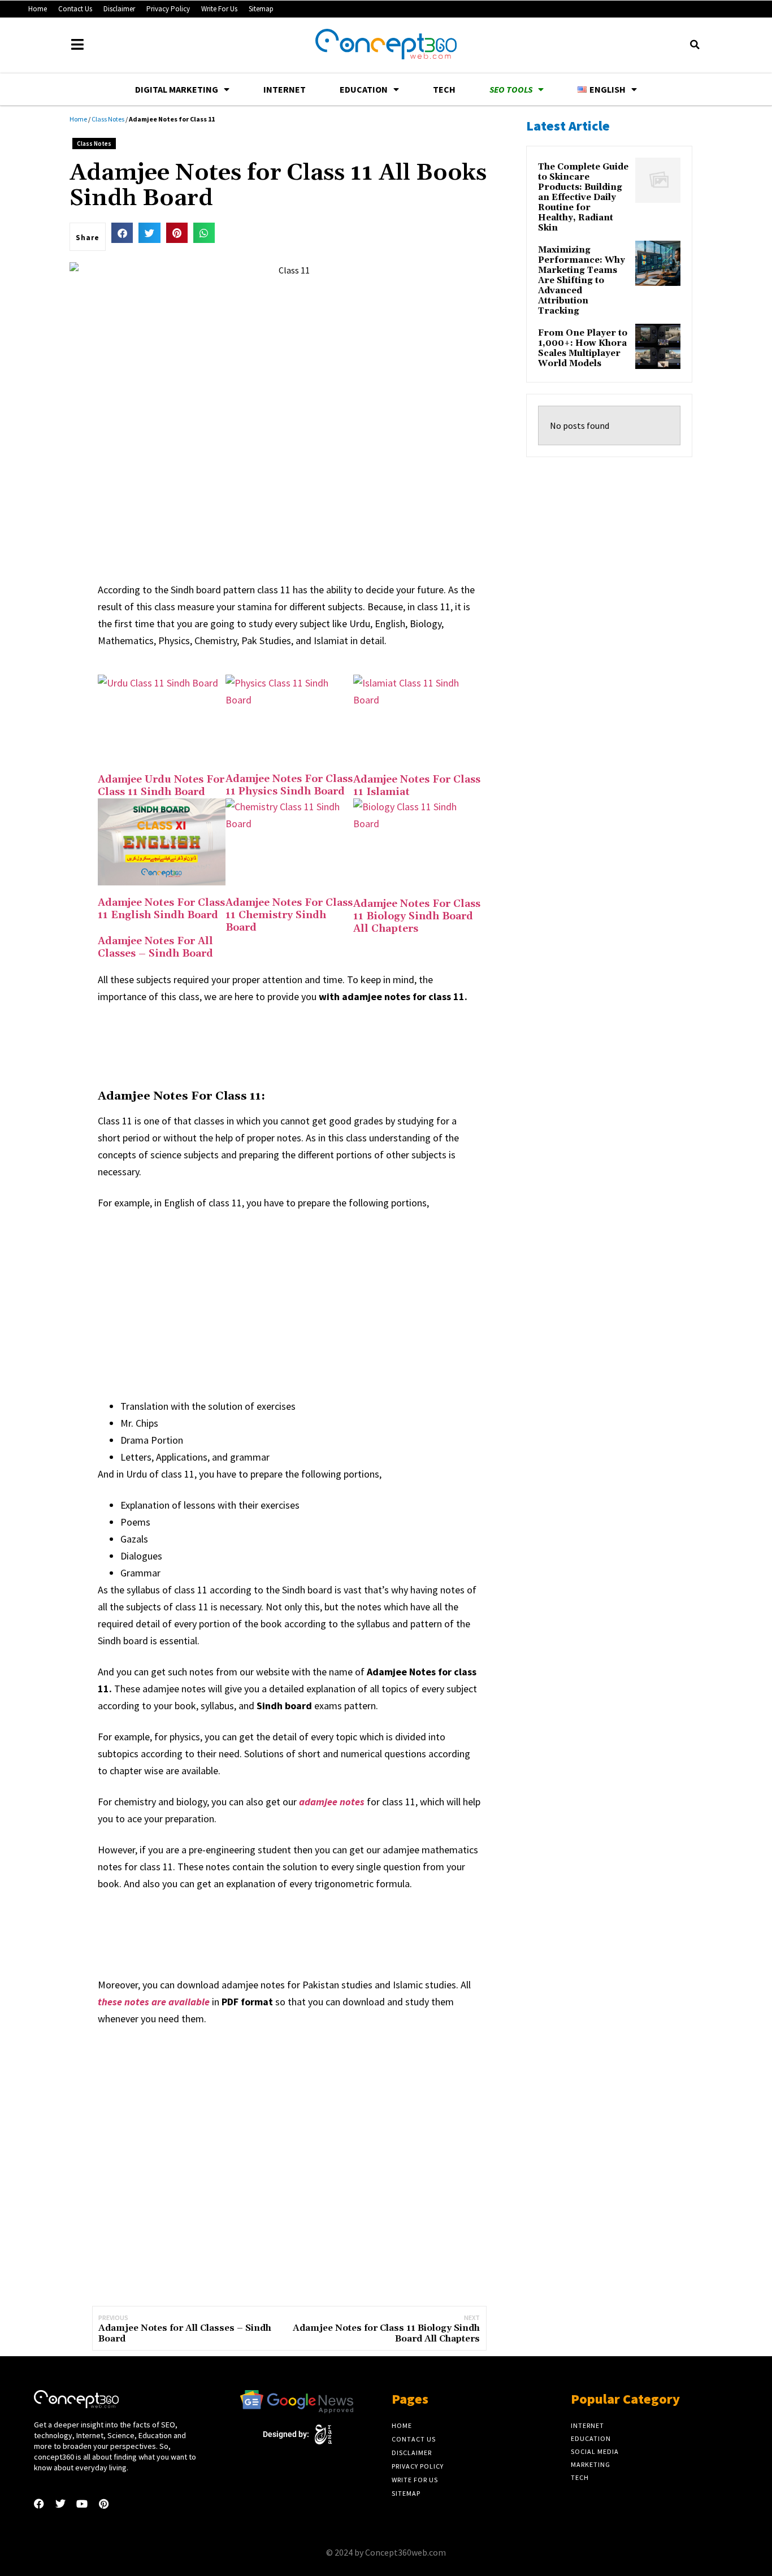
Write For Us (219, 9)
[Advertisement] (303, 1045)
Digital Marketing (177, 89)
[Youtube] (82, 2504)
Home (38, 9)
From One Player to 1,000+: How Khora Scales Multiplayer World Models (583, 349)
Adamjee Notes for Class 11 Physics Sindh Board (289, 785)
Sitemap (261, 9)
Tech (444, 89)
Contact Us (75, 9)
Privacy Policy (168, 9)
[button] (695, 45)
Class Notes (108, 119)
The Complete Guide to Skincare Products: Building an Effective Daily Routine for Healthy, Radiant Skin (583, 198)
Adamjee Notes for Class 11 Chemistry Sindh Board (289, 915)
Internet (285, 89)
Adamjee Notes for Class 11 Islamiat (417, 786)
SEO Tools (511, 89)
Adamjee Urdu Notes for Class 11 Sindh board (161, 786)
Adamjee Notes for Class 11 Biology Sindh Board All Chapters (417, 916)
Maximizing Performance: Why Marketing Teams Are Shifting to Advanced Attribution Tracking (582, 281)
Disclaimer (119, 9)
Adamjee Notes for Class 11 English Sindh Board (161, 909)
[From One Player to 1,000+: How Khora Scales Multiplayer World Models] (658, 346)
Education (364, 89)
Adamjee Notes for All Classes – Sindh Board (155, 947)
